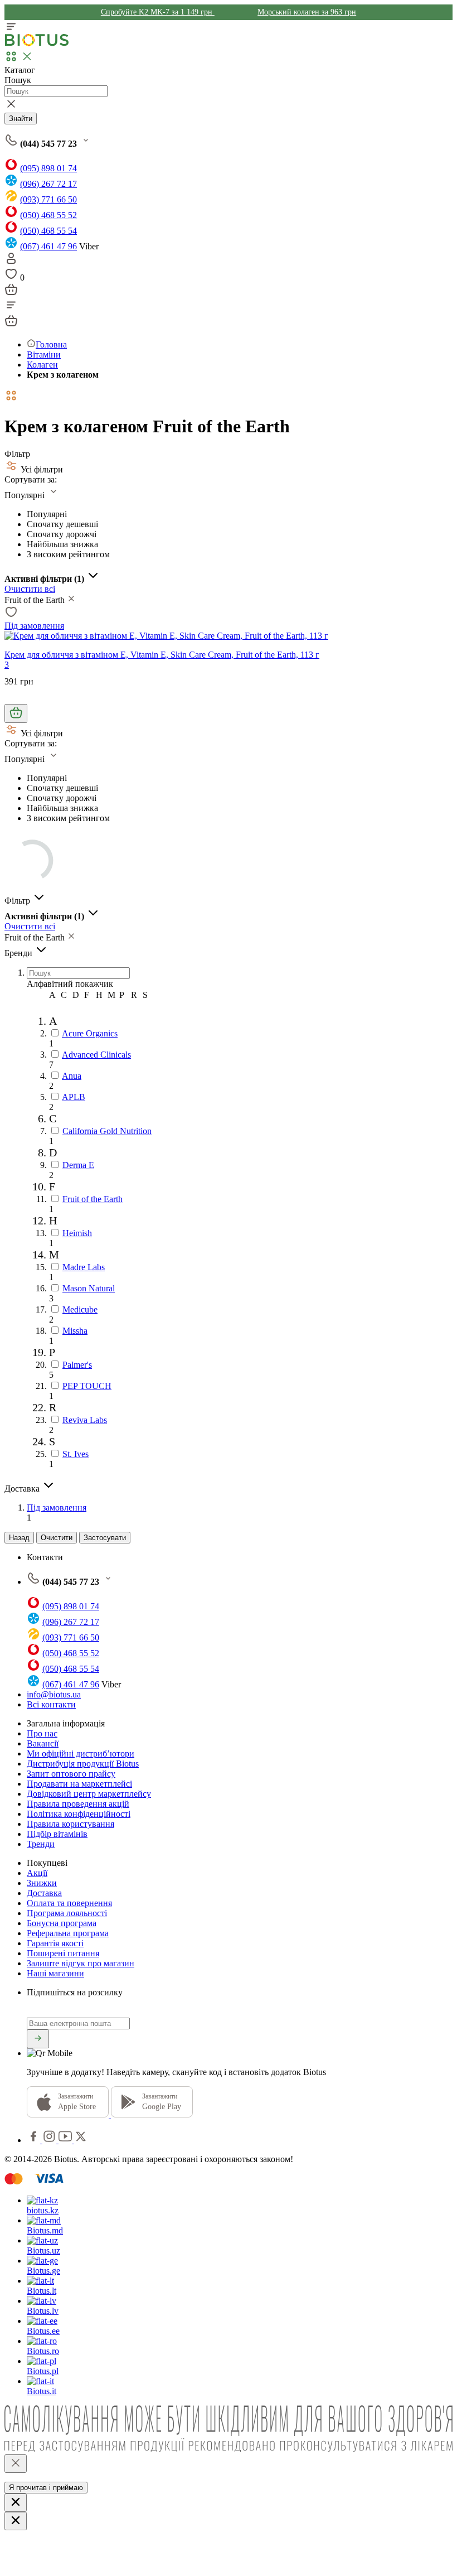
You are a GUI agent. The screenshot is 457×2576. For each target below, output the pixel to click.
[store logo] (37, 44)
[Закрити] (16, 2464)
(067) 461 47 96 (48, 246)
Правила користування (71, 1824)
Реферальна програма (68, 1933)
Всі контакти (51, 1704)
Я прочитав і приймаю (46, 2488)
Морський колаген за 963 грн (307, 12)
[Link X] (81, 2140)
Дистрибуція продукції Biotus (83, 1764)
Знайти (21, 119)
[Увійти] (11, 262)
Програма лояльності (67, 1913)
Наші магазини (55, 1973)
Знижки (42, 1883)
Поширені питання (63, 1953)
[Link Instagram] (50, 2140)
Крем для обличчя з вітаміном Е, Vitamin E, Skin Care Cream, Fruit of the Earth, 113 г (162, 655)
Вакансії (43, 1743)
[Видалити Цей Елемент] (71, 600)
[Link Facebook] (35, 2140)
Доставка (44, 1893)
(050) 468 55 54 (48, 231)
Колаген (42, 365)
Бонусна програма (62, 1923)
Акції (37, 1873)
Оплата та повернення (69, 1903)
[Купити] (16, 713)
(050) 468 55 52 (48, 215)
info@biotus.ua (54, 1694)
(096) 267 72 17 (48, 184)
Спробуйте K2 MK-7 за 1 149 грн (158, 12)
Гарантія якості (55, 1943)
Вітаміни (44, 354)
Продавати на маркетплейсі (79, 1784)
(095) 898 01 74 (48, 168)
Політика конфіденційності (79, 1814)
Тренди (41, 1844)
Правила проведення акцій (78, 1804)
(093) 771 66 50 (48, 199)
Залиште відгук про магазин (81, 1963)
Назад (19, 1538)
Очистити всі (30, 589)
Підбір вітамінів (57, 1834)
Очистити (57, 1538)
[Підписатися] (38, 2039)
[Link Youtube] (66, 2140)
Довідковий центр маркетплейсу (89, 1794)
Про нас (42, 1733)
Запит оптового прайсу (71, 1774)
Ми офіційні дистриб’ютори (81, 1753)
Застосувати (105, 1538)
